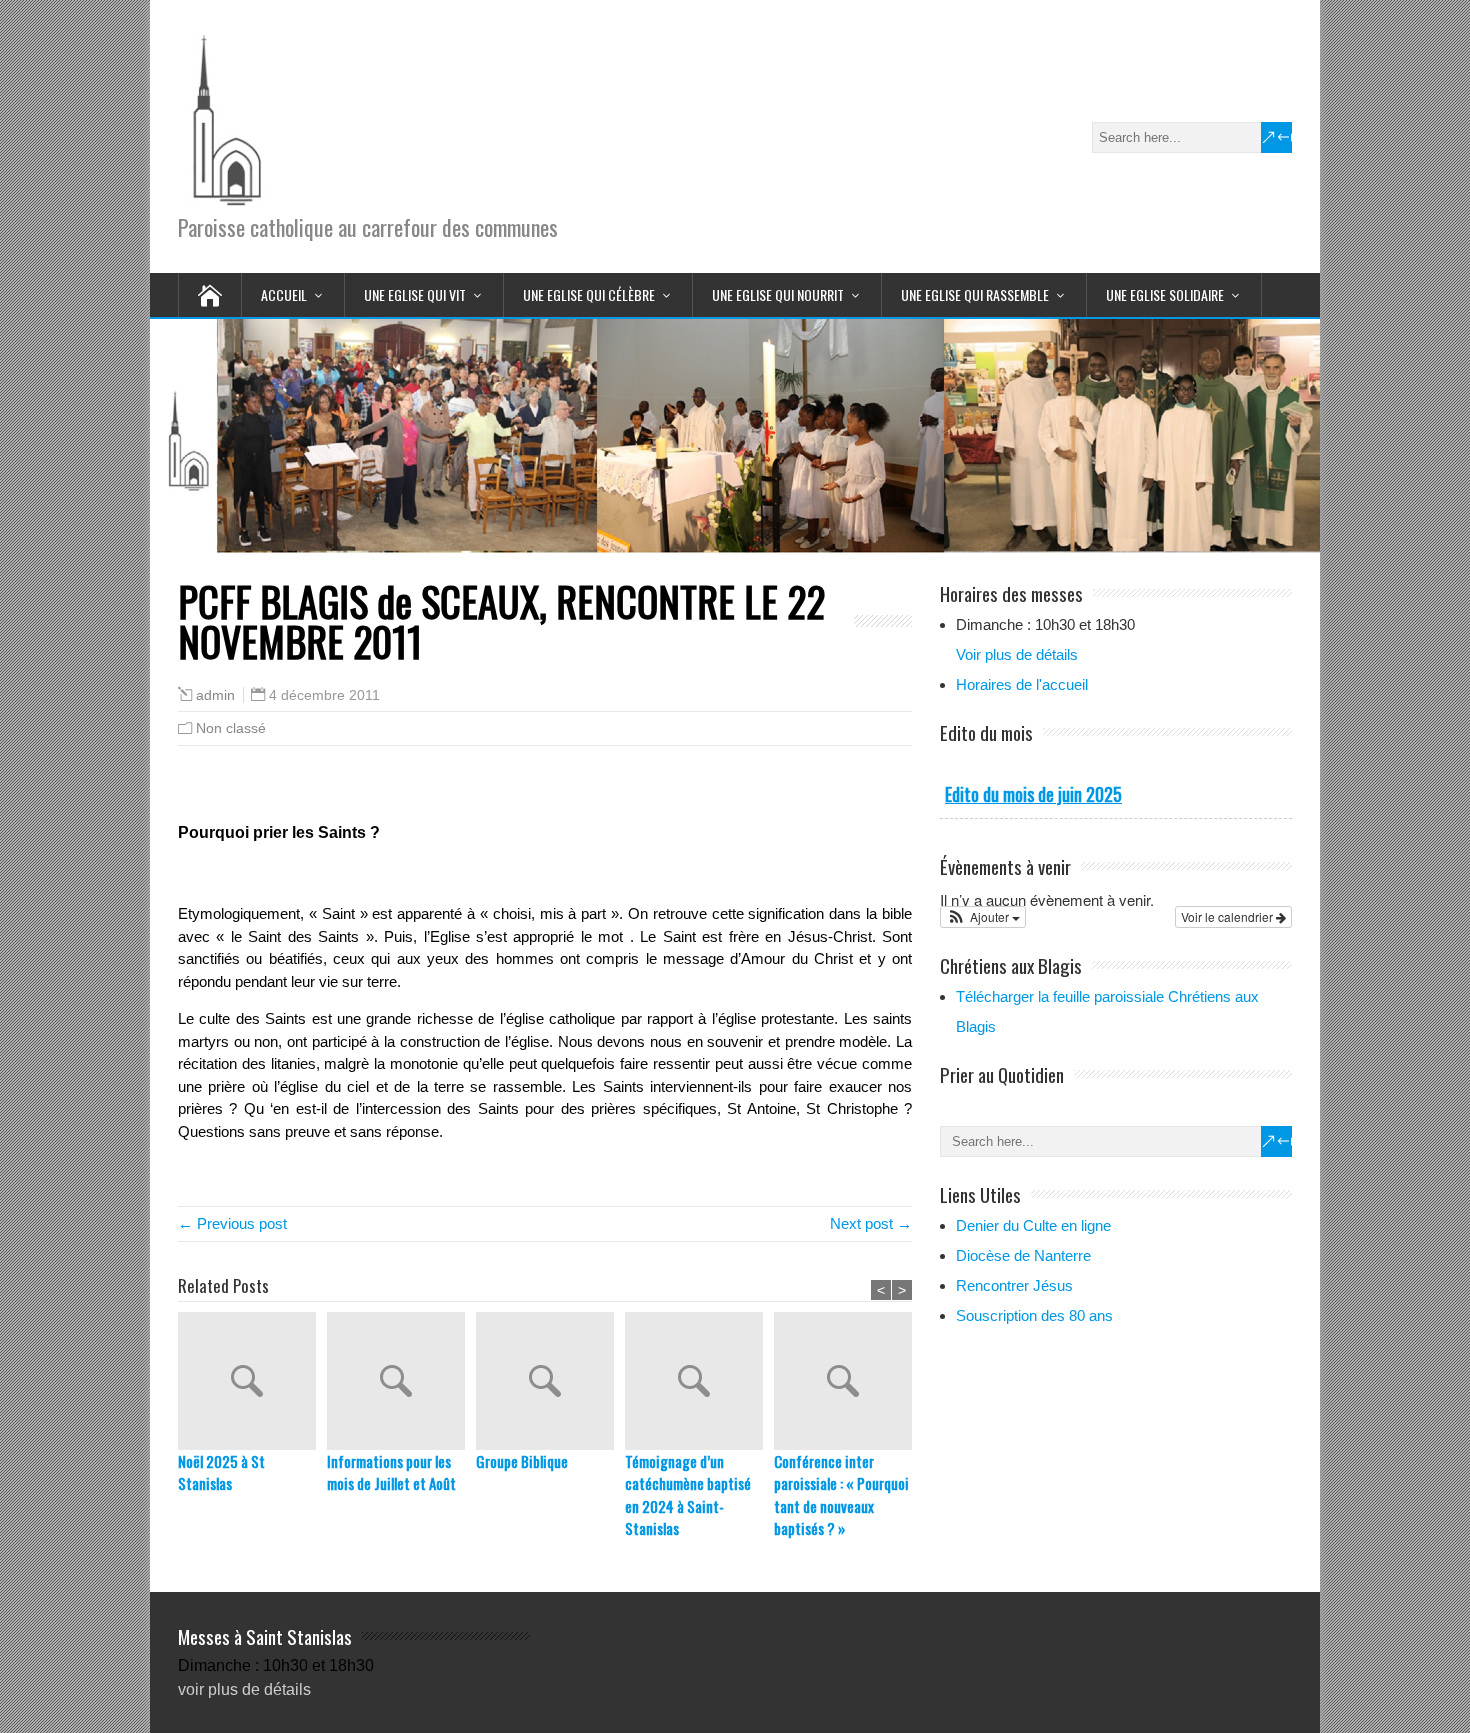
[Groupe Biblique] (550, 1381)
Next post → (871, 1223)
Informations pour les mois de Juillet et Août (391, 1472)
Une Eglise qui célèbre (589, 294)
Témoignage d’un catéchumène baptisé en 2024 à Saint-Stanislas (688, 1495)
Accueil (284, 294)
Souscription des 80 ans (1034, 1315)
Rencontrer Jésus (1014, 1285)
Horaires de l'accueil (1022, 684)
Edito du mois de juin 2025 (1033, 794)
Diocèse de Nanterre (1023, 1255)
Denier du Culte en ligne (1033, 1225)
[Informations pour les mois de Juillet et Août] (401, 1381)
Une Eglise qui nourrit (778, 294)
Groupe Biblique (522, 1461)
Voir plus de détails (1017, 654)
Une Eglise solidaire (1165, 294)
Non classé (231, 728)
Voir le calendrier (1228, 916)
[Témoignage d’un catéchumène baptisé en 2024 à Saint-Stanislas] (699, 1381)
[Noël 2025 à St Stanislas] (252, 1381)
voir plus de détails (244, 1689)
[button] (983, 917)
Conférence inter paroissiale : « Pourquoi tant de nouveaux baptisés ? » (841, 1495)
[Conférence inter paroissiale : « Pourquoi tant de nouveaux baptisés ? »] (848, 1381)
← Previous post (232, 1223)
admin (215, 695)
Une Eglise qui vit (415, 294)
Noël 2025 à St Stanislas (221, 1472)
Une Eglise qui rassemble (975, 294)
